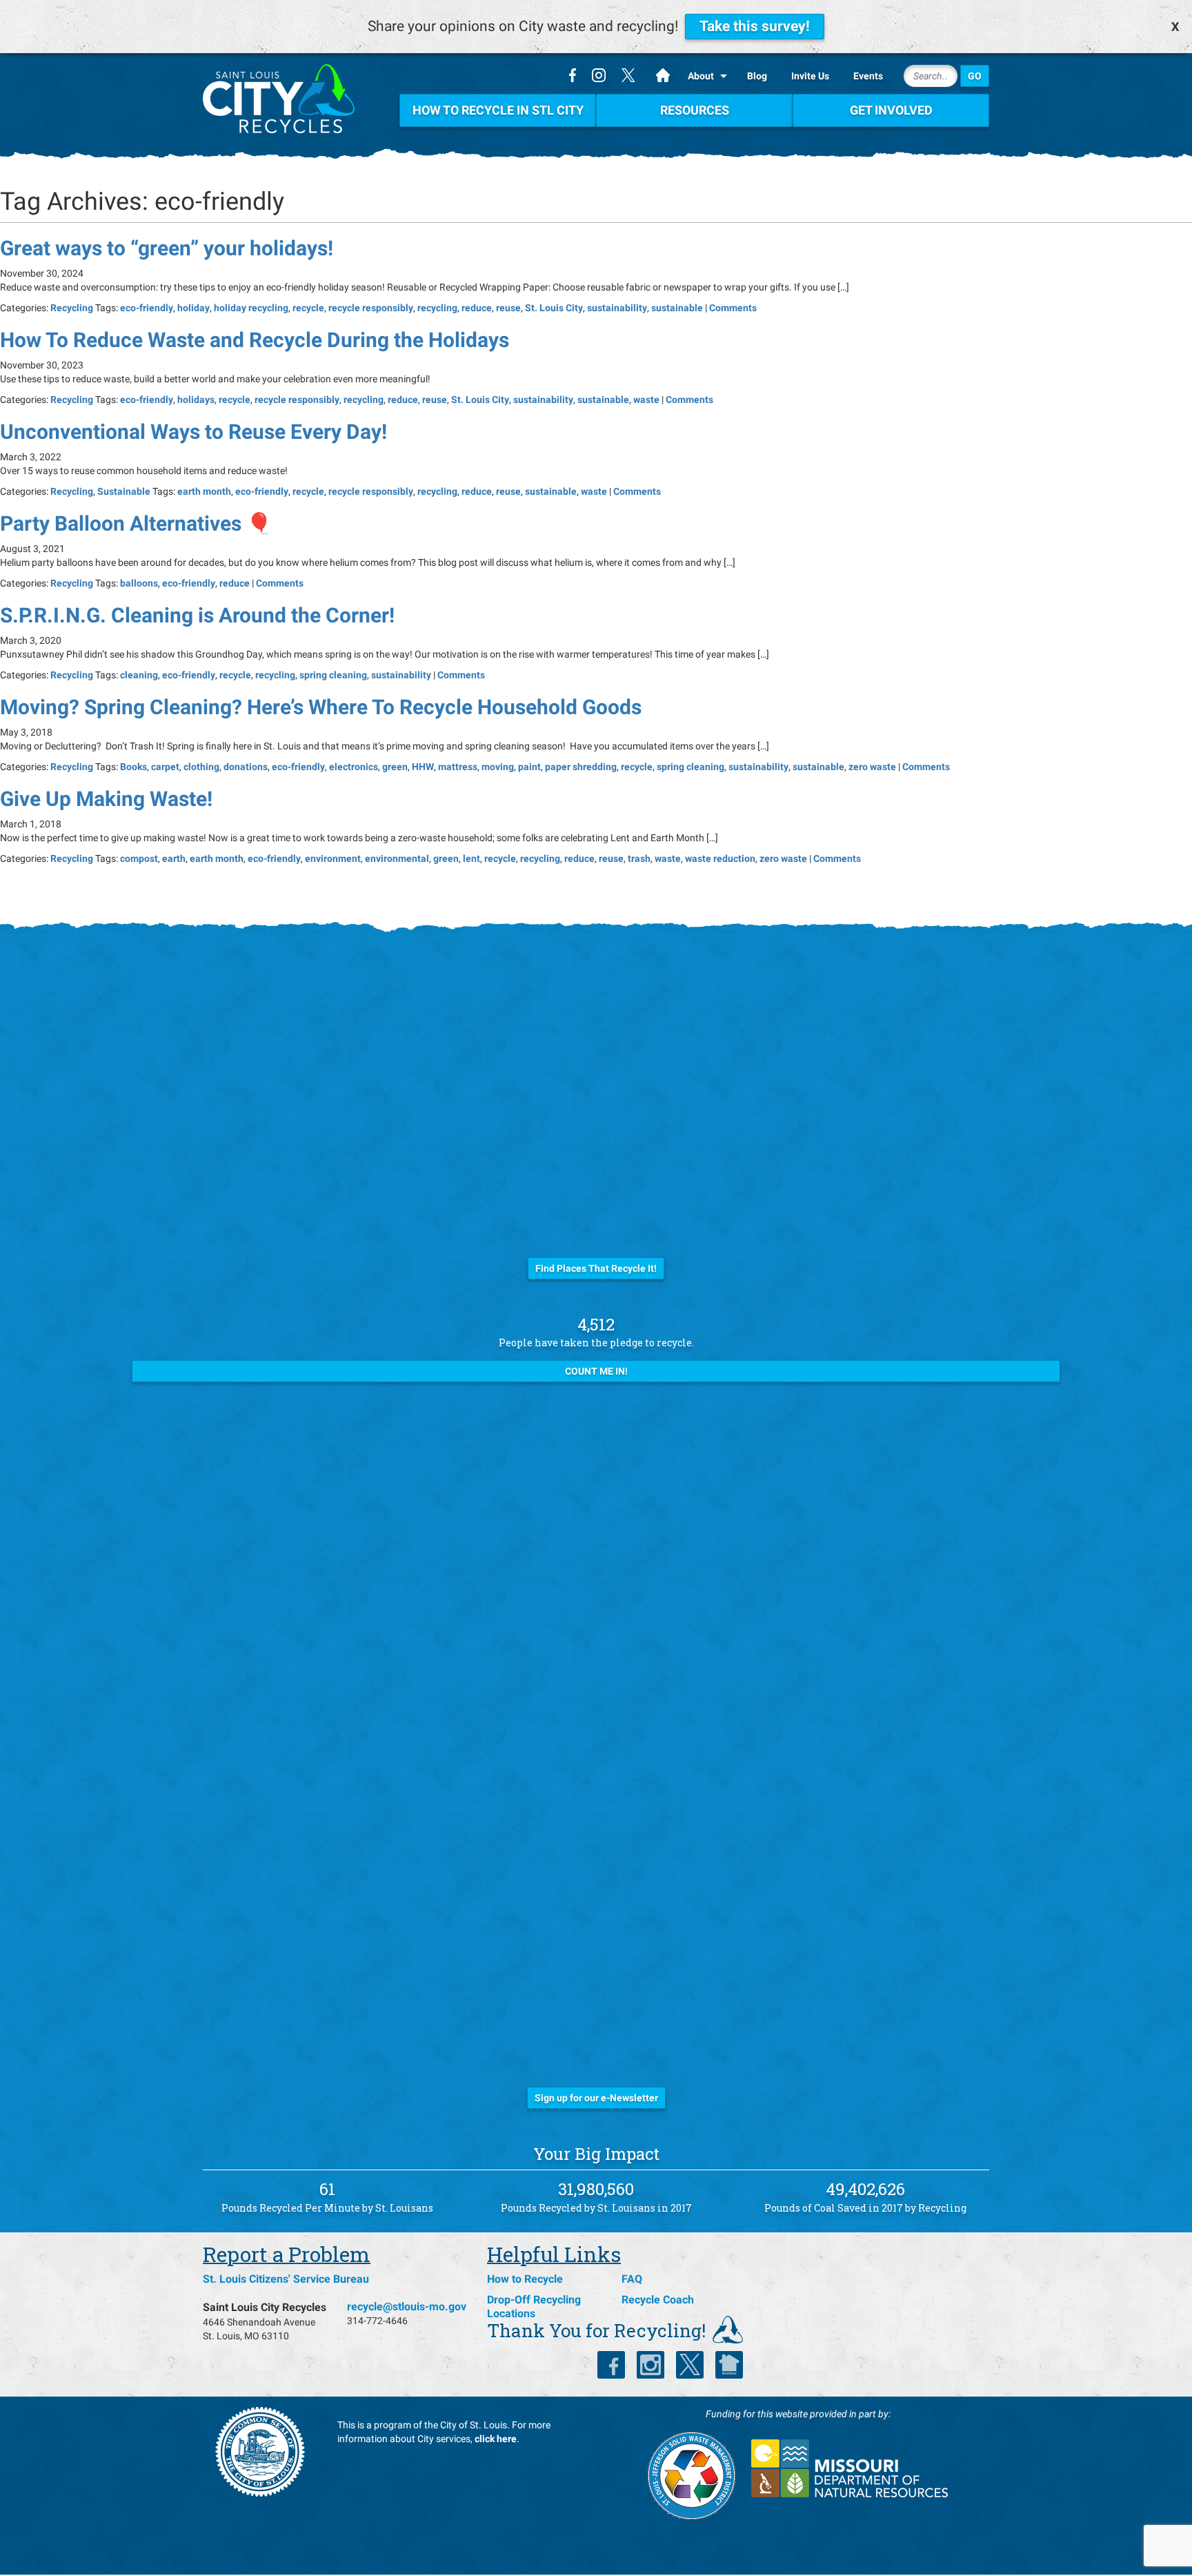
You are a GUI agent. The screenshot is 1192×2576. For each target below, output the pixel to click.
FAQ (632, 2279)
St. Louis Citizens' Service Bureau (286, 2279)
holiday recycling (251, 308)
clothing (201, 767)
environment (333, 858)
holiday (193, 308)
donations (246, 767)
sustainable (677, 308)
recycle (308, 308)
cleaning (139, 675)
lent (471, 858)
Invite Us (810, 76)
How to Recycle (525, 2279)
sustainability (617, 308)
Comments (733, 308)
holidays (196, 400)
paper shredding (581, 767)
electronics (354, 767)
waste (646, 400)
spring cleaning (333, 675)
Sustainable (124, 491)
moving (498, 767)
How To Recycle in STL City (498, 110)
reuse (508, 308)
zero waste (872, 767)
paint (529, 767)
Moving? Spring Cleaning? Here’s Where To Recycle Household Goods (321, 707)
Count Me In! (596, 1371)
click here (496, 2439)
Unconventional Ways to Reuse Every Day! (193, 432)
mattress (458, 767)
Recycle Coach (658, 2300)
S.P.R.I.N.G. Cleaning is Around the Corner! (197, 615)
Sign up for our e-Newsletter (596, 2098)
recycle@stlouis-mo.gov (407, 2307)
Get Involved (891, 110)
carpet (165, 767)
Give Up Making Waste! (106, 799)
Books (133, 767)
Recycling (72, 308)
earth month (204, 491)
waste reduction (720, 858)
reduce (477, 308)
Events (868, 76)
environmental (397, 858)
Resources (695, 110)
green (395, 767)
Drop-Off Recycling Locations (534, 2307)
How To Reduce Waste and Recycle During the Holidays (255, 340)
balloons (139, 583)
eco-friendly (147, 308)
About (701, 76)
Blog (757, 76)
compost (139, 858)
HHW (423, 767)
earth (174, 858)
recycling (437, 308)
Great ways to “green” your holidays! (167, 248)
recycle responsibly (371, 308)
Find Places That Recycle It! (596, 1268)
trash (639, 858)
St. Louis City (554, 308)
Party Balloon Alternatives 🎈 (136, 523)
